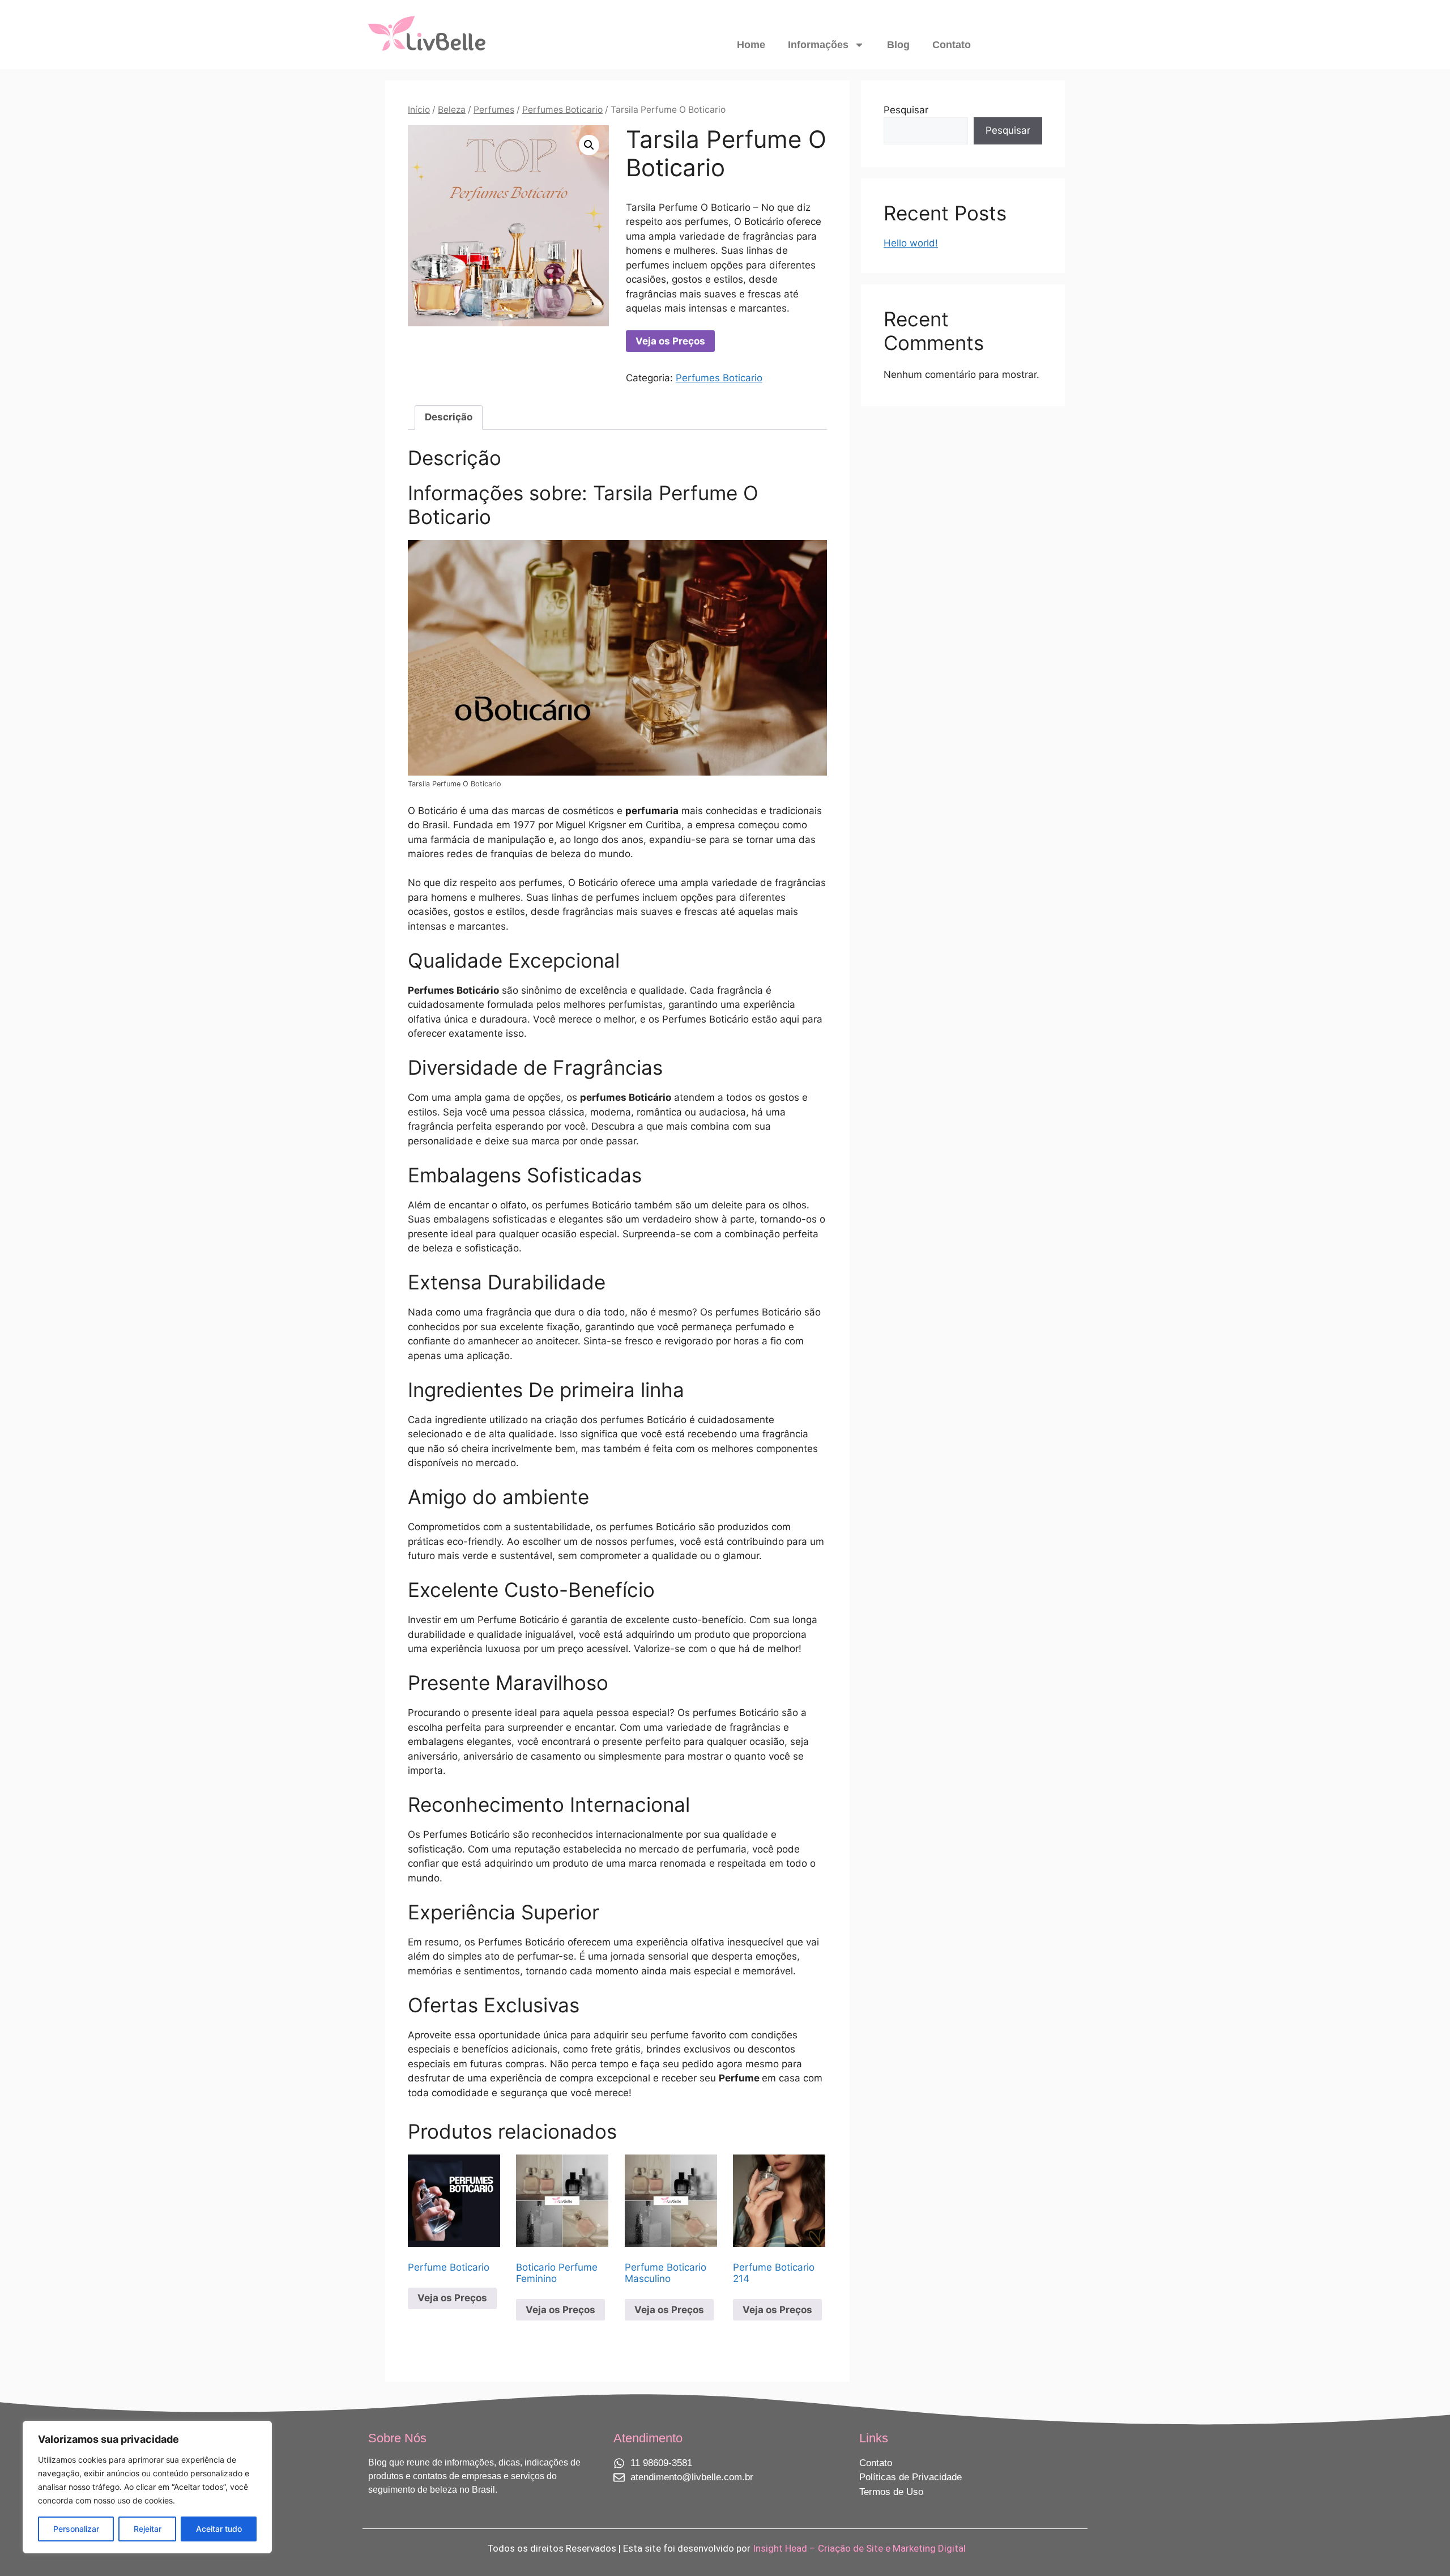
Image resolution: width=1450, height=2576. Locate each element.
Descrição (449, 417)
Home (751, 45)
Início (419, 110)
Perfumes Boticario (562, 110)
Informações (818, 45)
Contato (952, 45)
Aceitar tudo (219, 2529)
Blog (898, 45)
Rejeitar (148, 2529)
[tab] (449, 418)
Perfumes (494, 110)
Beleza (452, 110)
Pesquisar (906, 110)
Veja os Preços (670, 341)
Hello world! (911, 243)
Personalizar (76, 2529)
